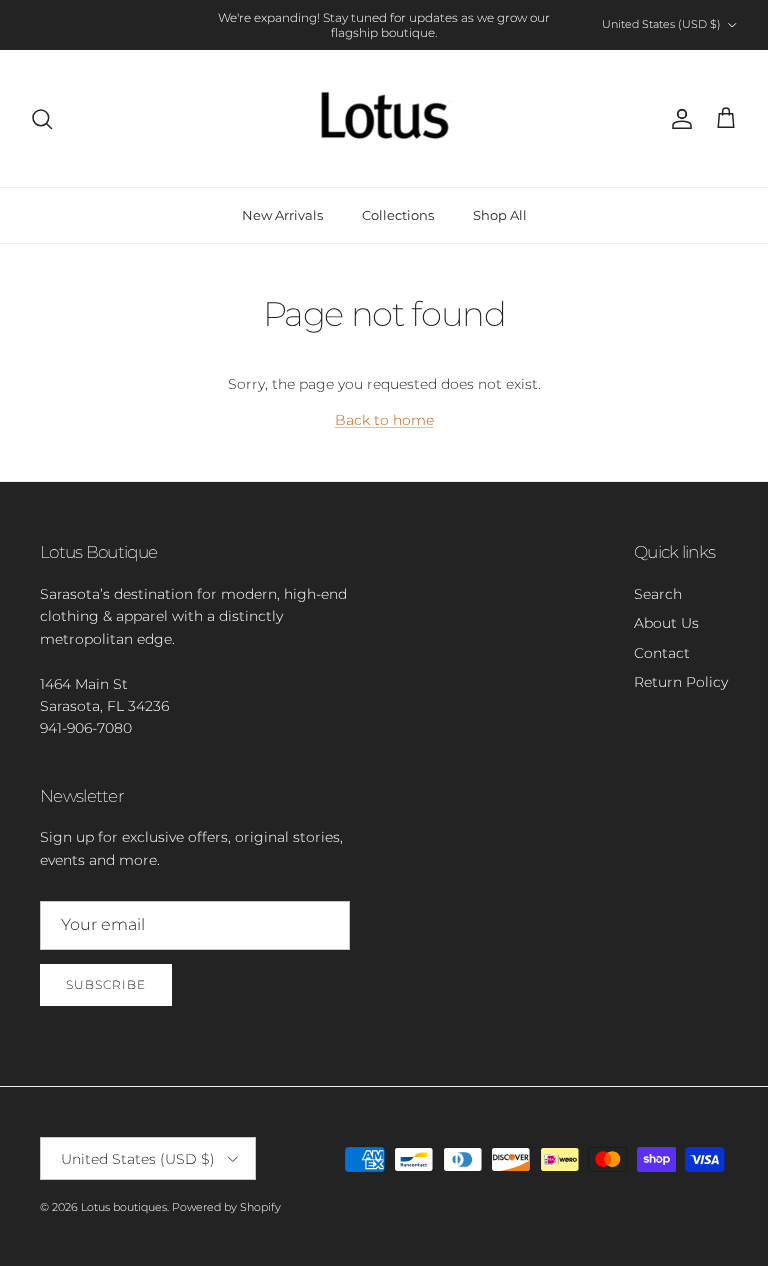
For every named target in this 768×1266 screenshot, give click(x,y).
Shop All (500, 215)
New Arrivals (282, 215)
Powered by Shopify (226, 1207)
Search (658, 594)
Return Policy (681, 682)
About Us (666, 623)
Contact (662, 653)
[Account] (678, 119)
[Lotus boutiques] (384, 118)
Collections (398, 215)
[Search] (42, 119)
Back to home (384, 420)
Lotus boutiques (124, 1207)
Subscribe (106, 984)
